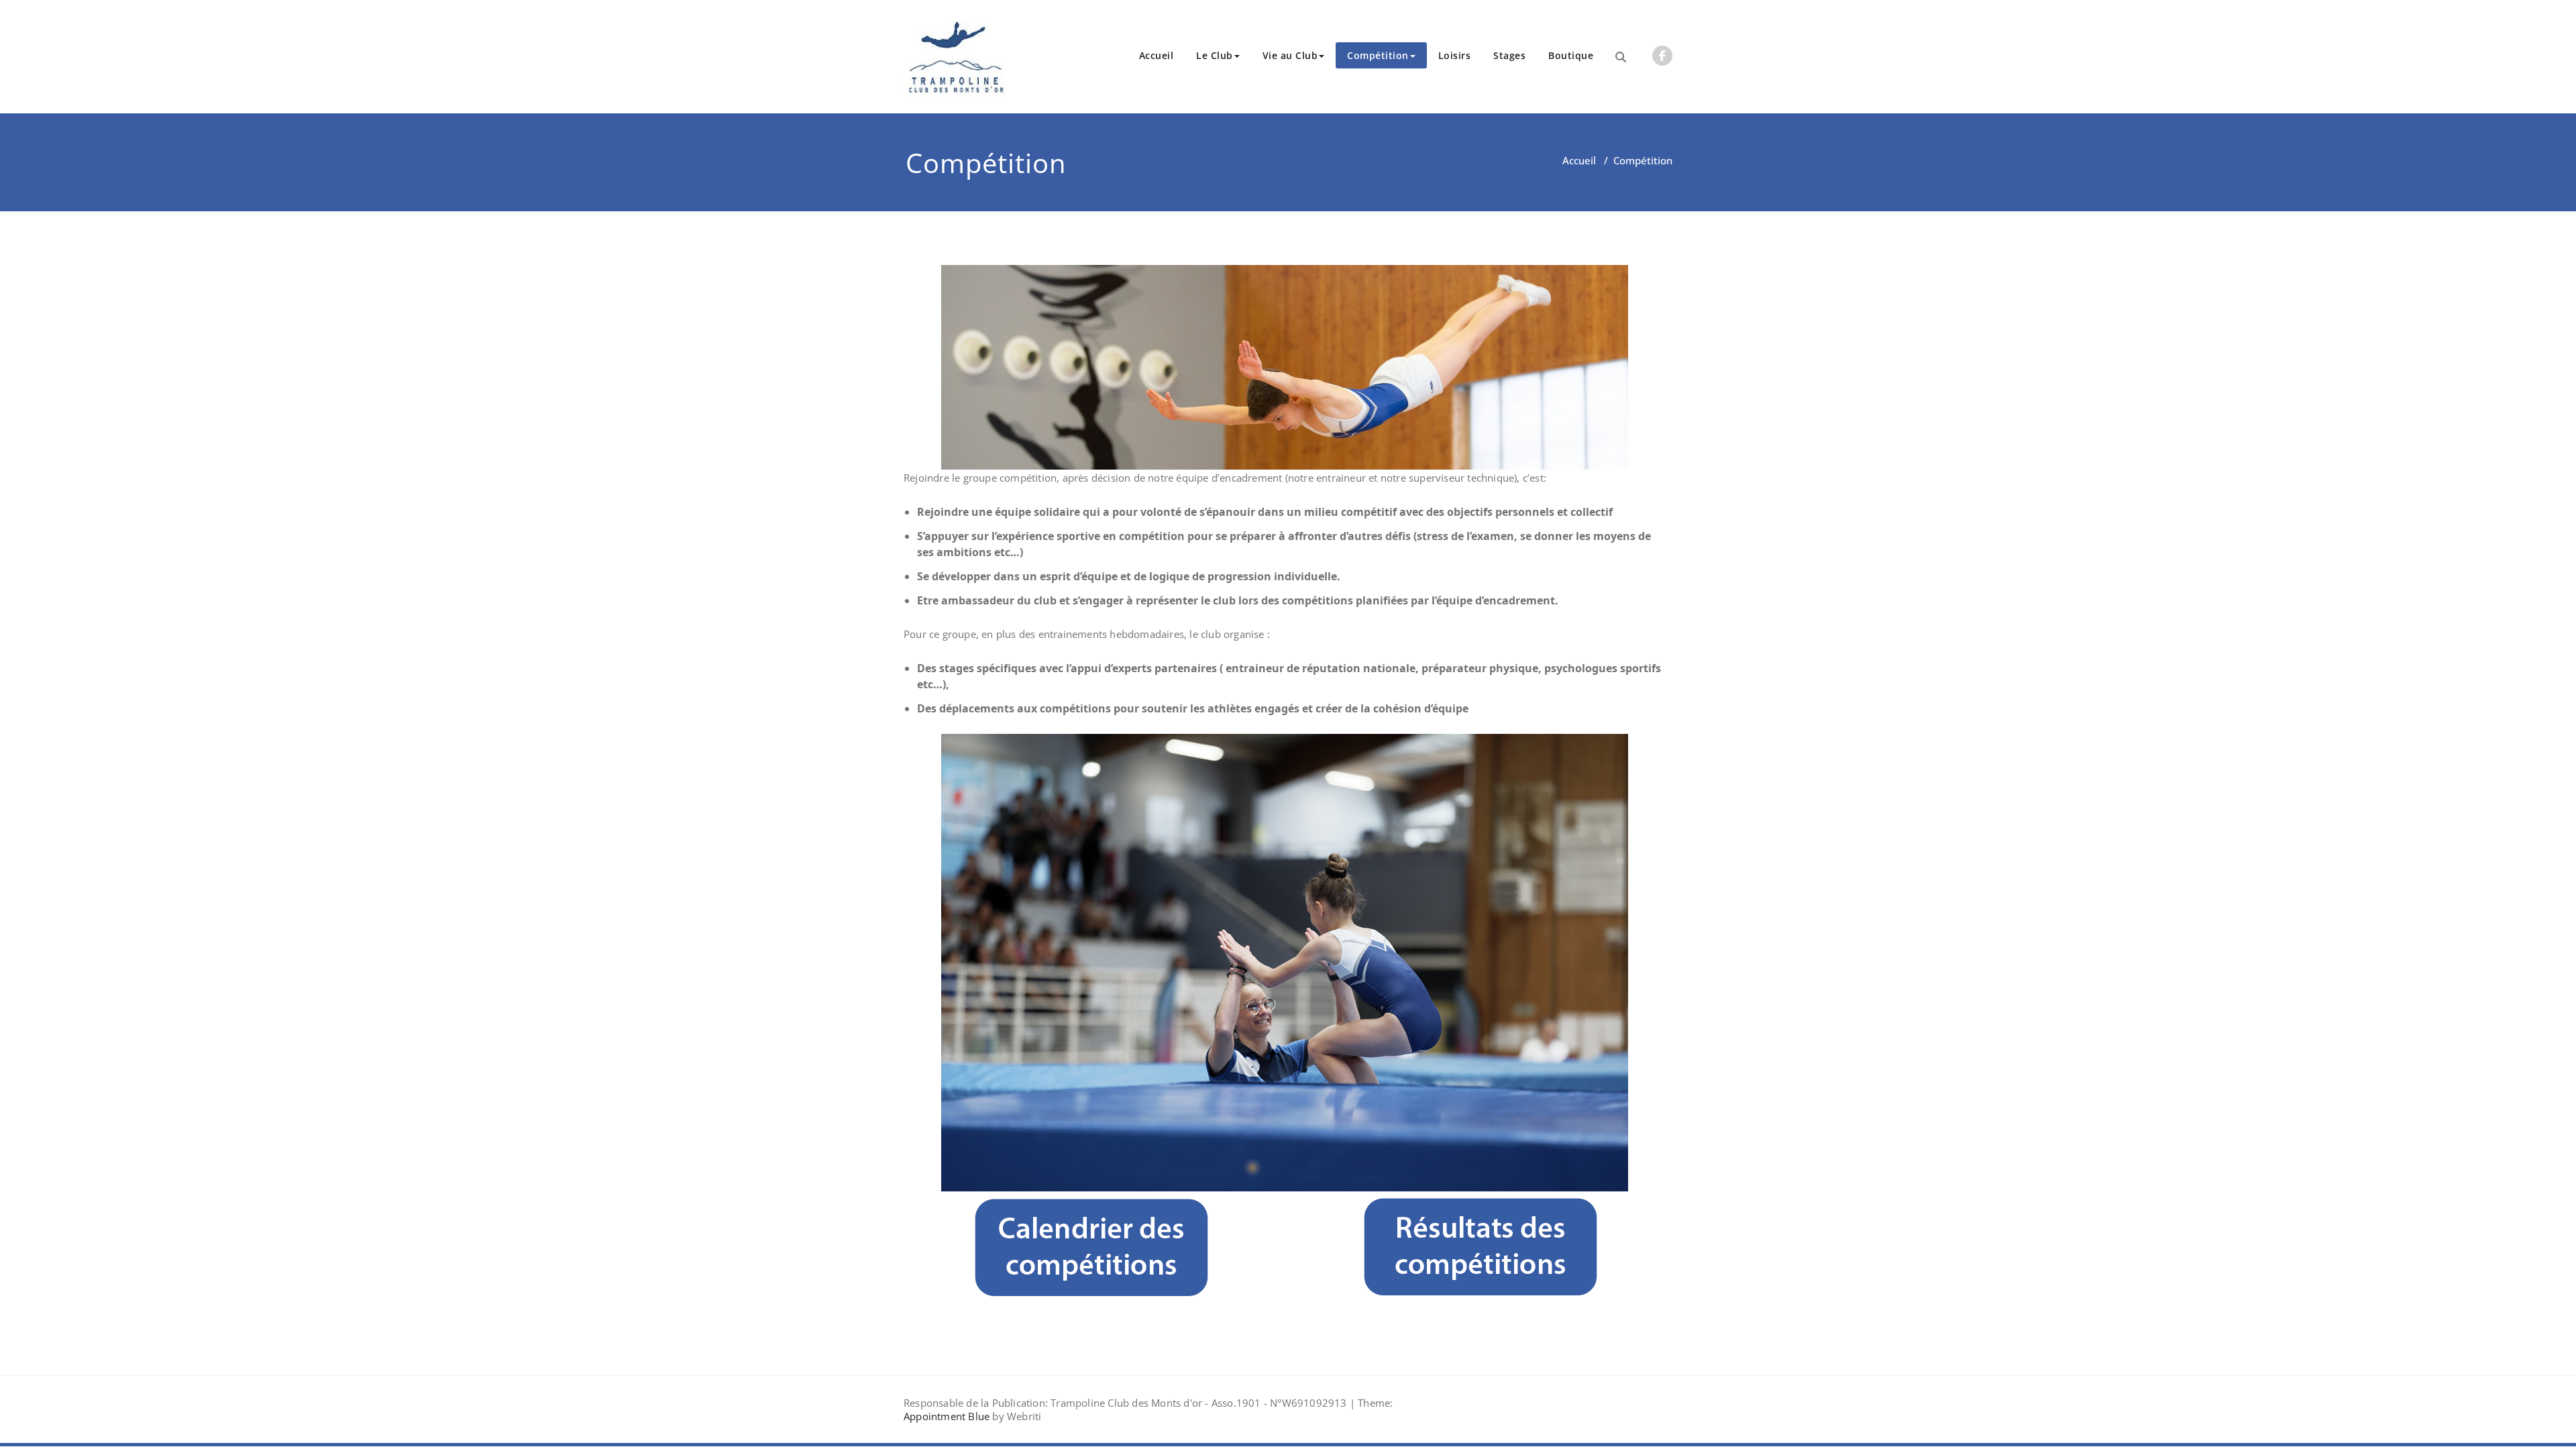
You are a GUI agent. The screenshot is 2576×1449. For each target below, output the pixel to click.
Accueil (1157, 55)
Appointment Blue (947, 1416)
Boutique (1571, 55)
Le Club (1215, 55)
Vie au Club (1290, 55)
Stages (1509, 55)
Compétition (1378, 55)
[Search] (1621, 57)
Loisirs (1455, 55)
